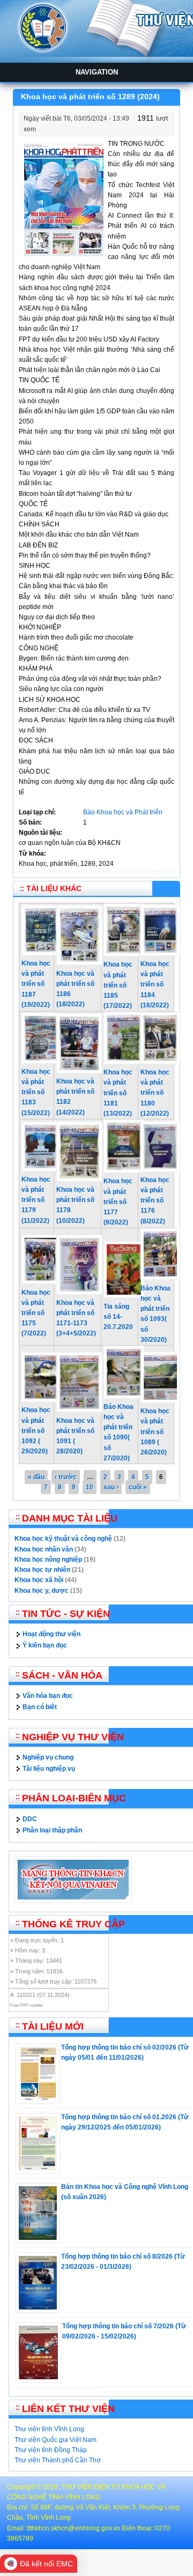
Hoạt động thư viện (51, 1634)
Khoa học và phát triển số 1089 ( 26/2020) (155, 1432)
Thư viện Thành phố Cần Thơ (58, 2460)
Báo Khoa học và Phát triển (123, 812)
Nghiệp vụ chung (48, 1757)
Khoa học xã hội (39, 1580)
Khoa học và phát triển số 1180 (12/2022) (155, 1093)
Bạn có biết (40, 1707)
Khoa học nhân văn (44, 1549)
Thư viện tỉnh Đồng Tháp (51, 2450)
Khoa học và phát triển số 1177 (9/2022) (118, 1202)
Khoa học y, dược (42, 1591)
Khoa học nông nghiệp (48, 1560)
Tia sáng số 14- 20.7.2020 (118, 1317)
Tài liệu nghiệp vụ (49, 1769)
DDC (30, 1819)
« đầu (36, 1477)
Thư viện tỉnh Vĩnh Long (49, 2429)
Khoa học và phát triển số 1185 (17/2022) (118, 985)
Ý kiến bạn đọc (45, 1645)
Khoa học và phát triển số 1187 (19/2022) (36, 984)
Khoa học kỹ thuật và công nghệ (63, 1539)
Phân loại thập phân (52, 1830)
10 (90, 1487)
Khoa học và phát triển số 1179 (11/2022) (36, 1200)
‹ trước (66, 1477)
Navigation (97, 72)
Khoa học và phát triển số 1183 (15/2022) (36, 1092)
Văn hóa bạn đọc (48, 1696)
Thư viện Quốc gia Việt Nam (55, 2440)
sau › (111, 1487)
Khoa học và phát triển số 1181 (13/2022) (118, 1093)
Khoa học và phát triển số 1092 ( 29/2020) (36, 1431)
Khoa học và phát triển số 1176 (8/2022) (155, 1201)
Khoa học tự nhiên (42, 1570)
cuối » (138, 1487)
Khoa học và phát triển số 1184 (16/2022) (155, 985)
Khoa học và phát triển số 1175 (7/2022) (36, 1313)
